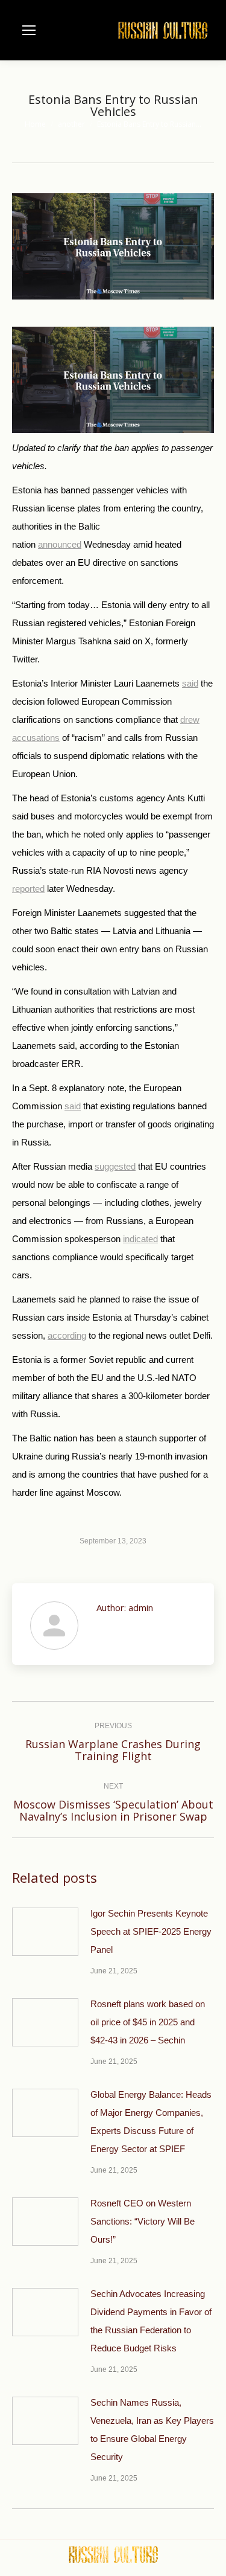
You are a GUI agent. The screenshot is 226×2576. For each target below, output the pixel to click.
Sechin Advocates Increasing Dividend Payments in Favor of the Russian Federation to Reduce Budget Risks (151, 2321)
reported (28, 889)
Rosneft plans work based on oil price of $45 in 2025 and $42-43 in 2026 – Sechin (148, 2022)
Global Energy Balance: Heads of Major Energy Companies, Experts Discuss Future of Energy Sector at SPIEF (151, 2122)
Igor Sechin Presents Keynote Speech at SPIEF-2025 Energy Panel (151, 1931)
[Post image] (45, 1932)
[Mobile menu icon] (29, 30)
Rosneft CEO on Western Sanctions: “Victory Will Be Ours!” (143, 2221)
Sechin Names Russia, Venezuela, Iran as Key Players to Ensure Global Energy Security (152, 2430)
